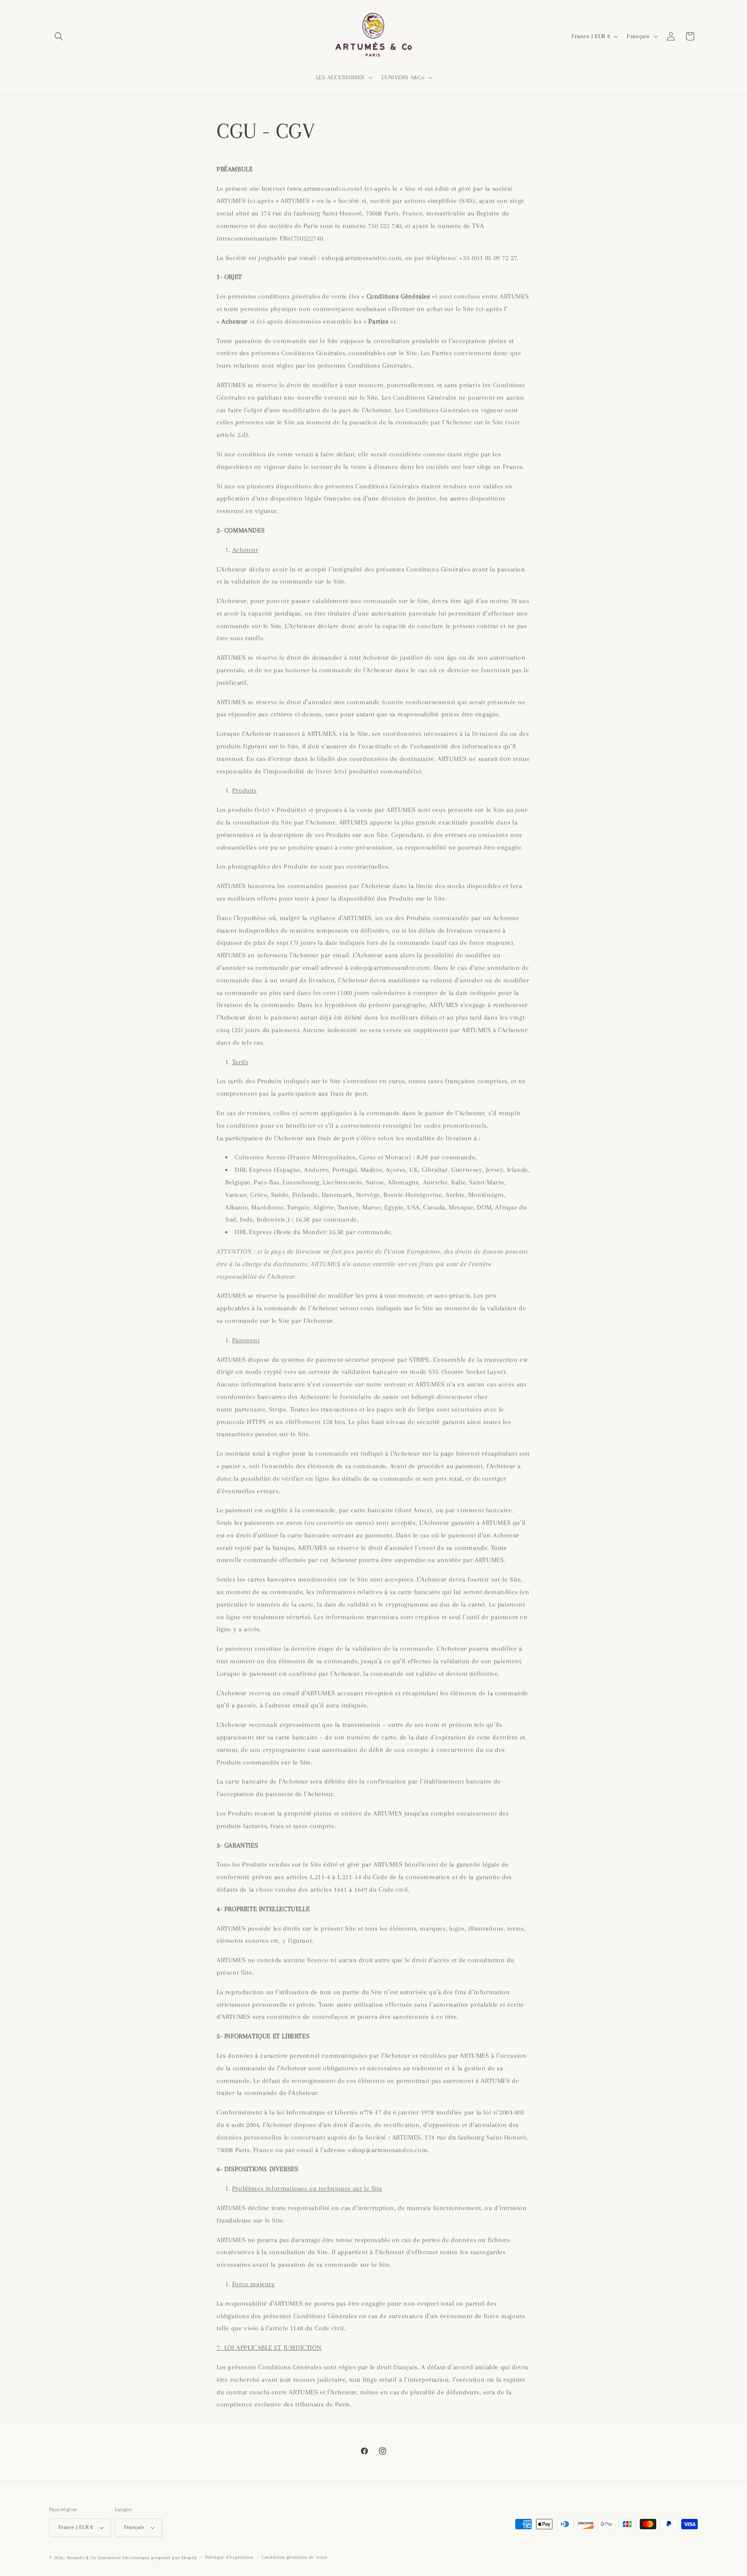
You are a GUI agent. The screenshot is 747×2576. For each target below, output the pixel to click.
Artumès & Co (81, 2558)
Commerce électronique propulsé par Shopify (147, 2558)
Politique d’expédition (229, 2557)
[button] (59, 36)
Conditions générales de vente (294, 2557)
